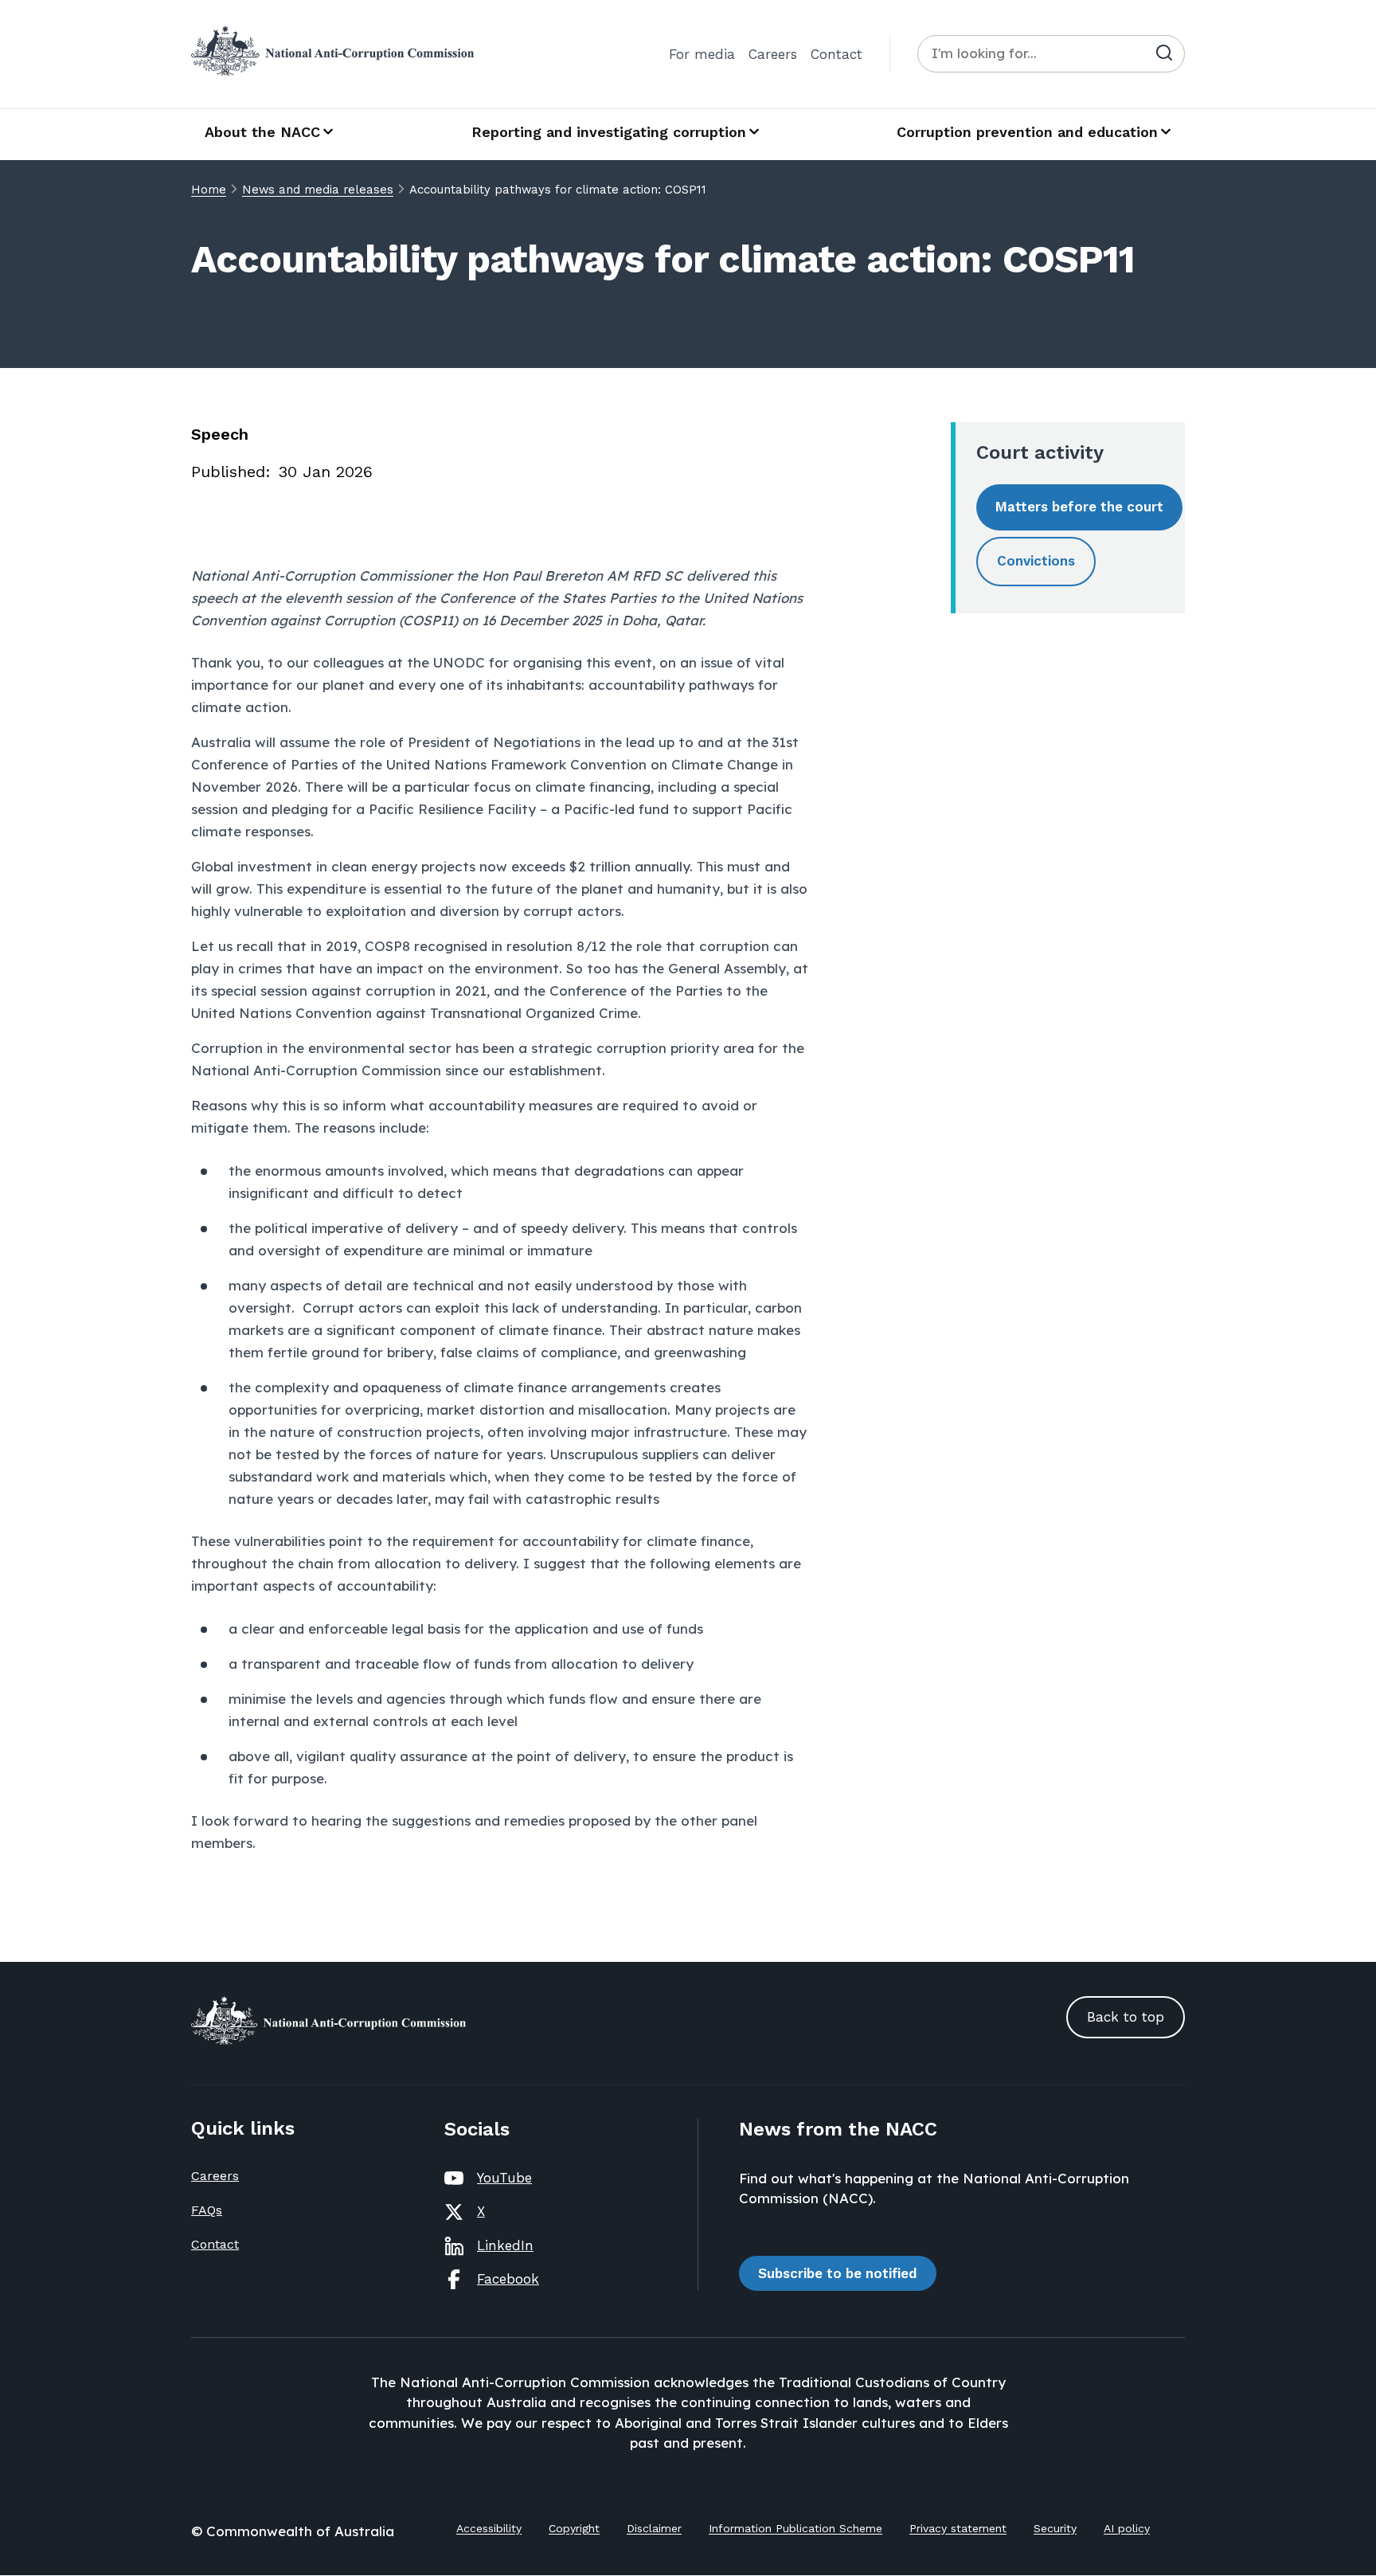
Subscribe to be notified (838, 2273)
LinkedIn (505, 2245)
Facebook (508, 2279)
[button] (1079, 507)
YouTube (504, 2178)
